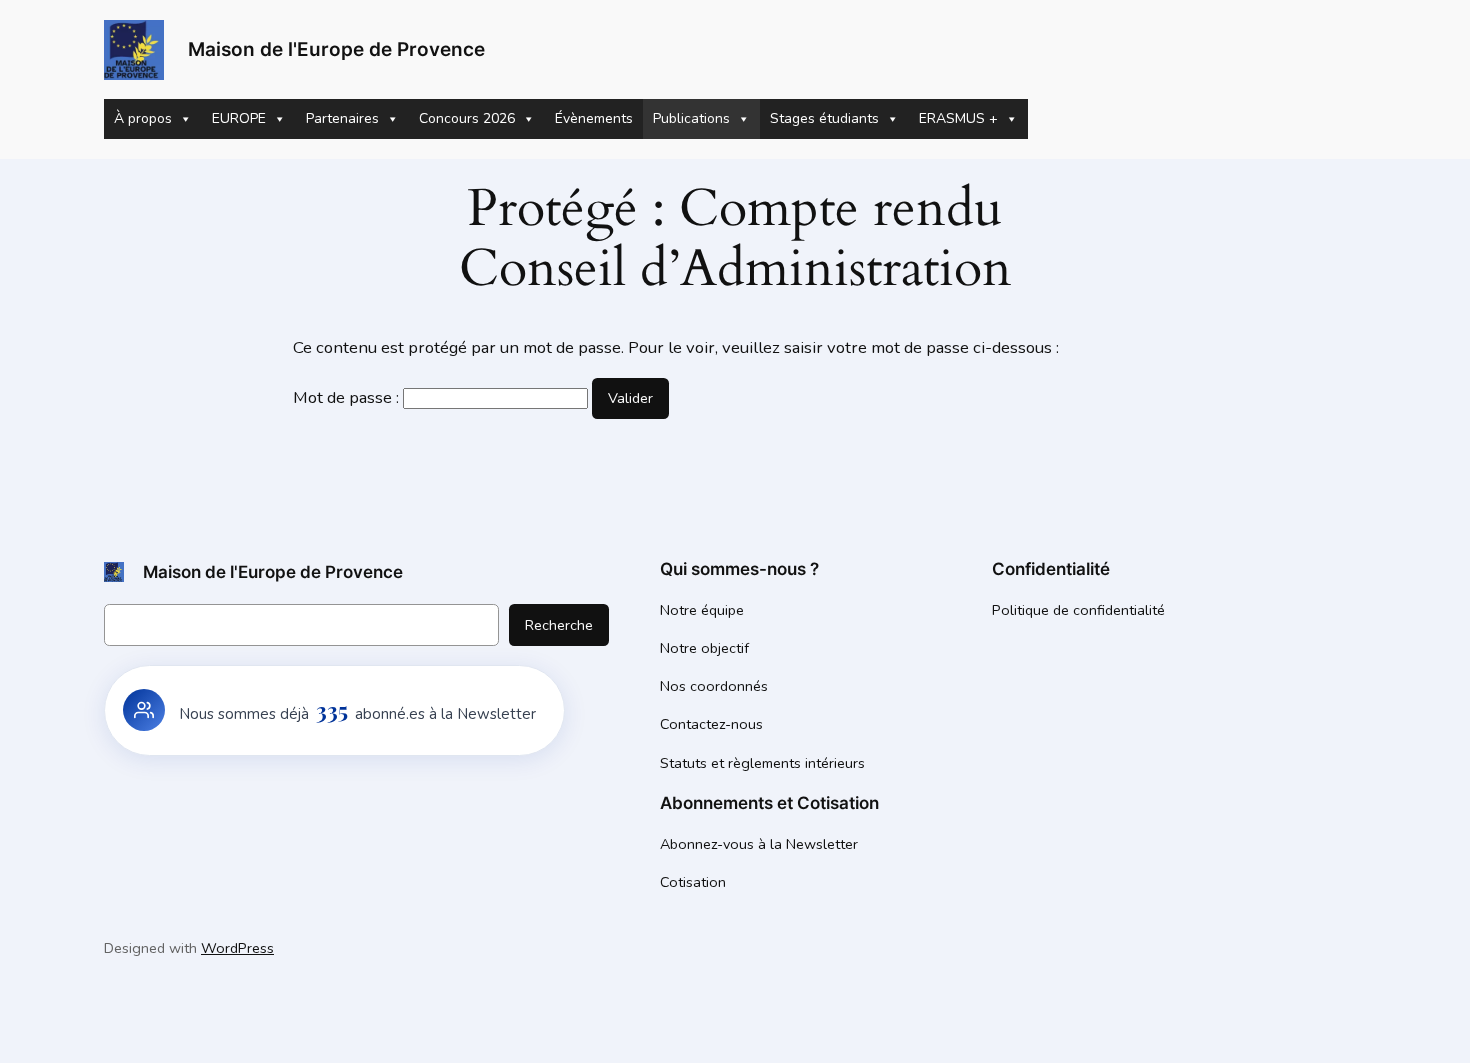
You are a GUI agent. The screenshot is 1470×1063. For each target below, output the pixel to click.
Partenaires (342, 118)
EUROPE (239, 118)
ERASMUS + (958, 118)
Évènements (594, 118)
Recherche (559, 625)
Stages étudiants (824, 118)
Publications (691, 118)
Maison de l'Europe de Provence (336, 49)
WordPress (237, 948)
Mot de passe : (348, 397)
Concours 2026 (467, 118)
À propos (143, 118)
